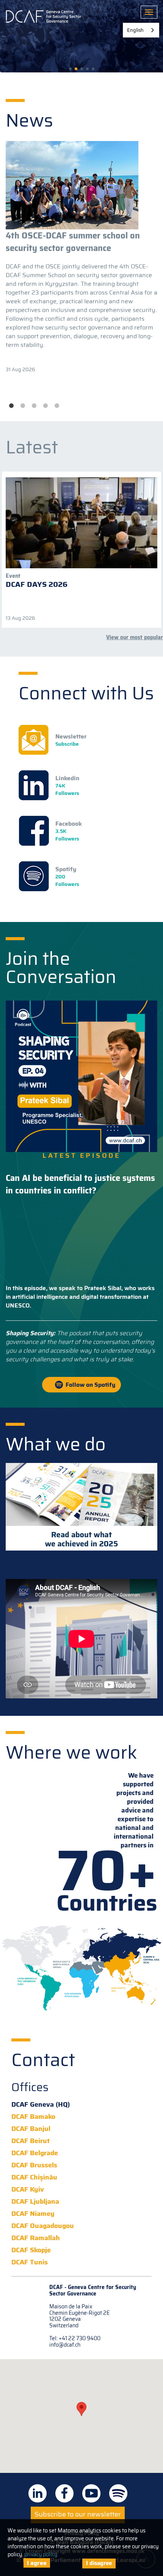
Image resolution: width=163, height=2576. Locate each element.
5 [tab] (57, 406)
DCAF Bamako (33, 2117)
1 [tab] (11, 406)
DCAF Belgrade (35, 2153)
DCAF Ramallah (36, 2238)
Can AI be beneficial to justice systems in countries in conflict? (80, 1184)
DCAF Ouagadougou (43, 2226)
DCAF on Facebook (64, 2493)
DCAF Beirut (31, 2141)
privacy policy (41, 2554)
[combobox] (141, 30)
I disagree (99, 2563)
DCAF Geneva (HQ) (41, 2105)
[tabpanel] (81, 257)
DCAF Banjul (31, 2129)
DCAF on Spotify (118, 2493)
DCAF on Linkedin (38, 2493)
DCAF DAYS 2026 (37, 584)
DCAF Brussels (34, 2165)
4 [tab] (45, 406)
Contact (43, 2060)
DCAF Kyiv (28, 2190)
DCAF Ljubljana (35, 2202)
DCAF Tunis (30, 2262)
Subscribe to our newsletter (78, 2514)
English (135, 30)
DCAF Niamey (33, 2214)
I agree (37, 2563)
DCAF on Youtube (91, 2493)
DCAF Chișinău (34, 2177)
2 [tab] (23, 406)
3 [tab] (34, 406)
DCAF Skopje (31, 2250)
